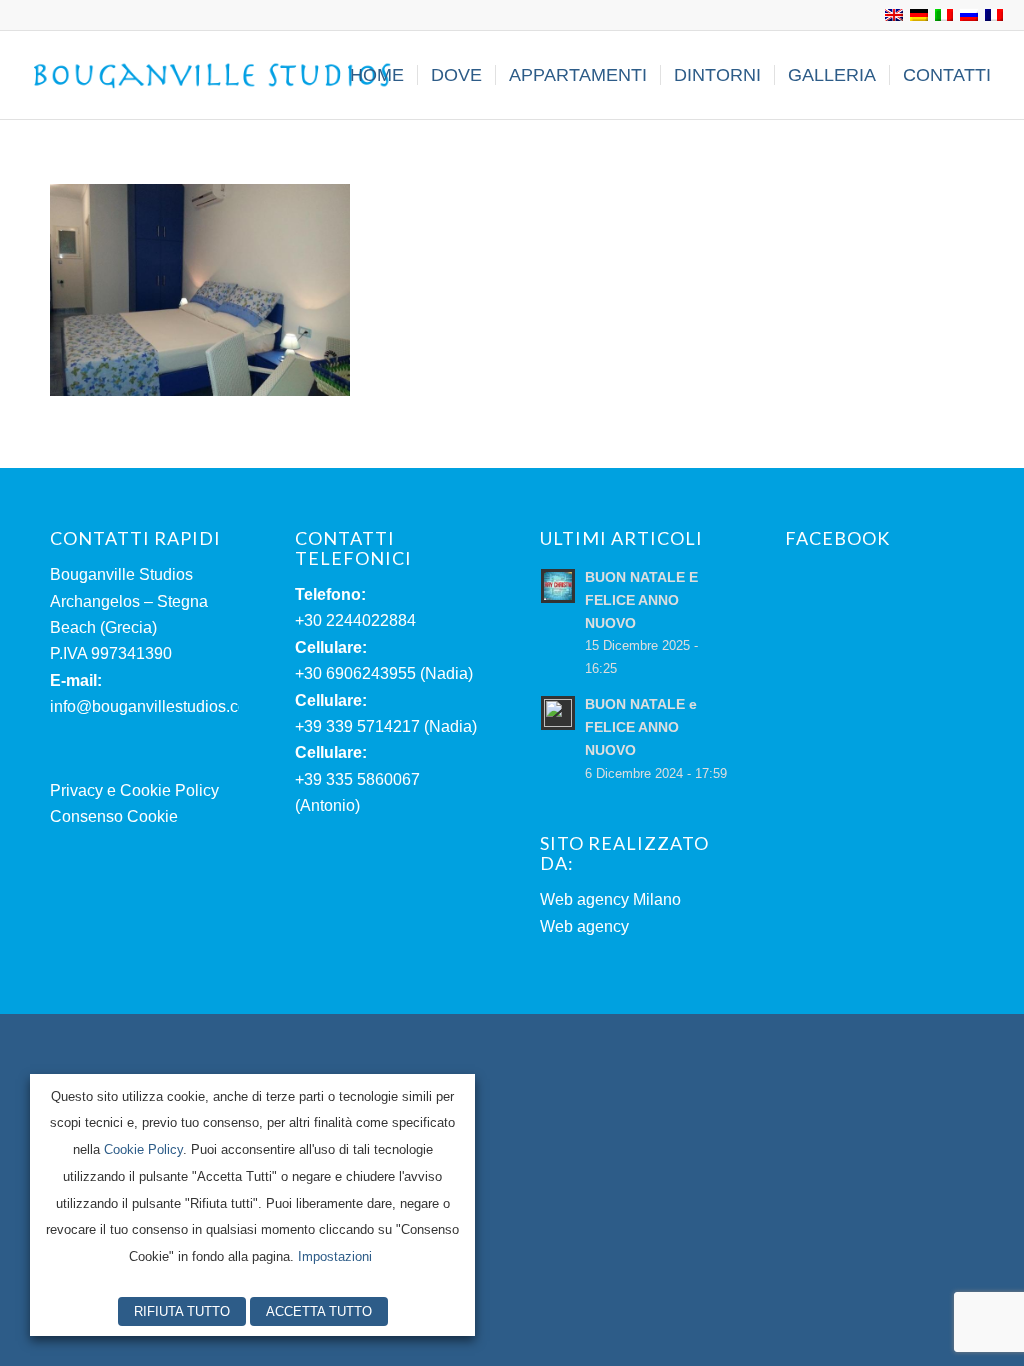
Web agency (584, 926)
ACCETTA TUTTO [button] (319, 1311)
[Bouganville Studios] (213, 75)
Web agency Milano (610, 899)
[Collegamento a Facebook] (26, 15)
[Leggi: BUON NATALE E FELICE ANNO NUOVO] (558, 586)
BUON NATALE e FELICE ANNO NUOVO (641, 727)
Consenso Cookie (114, 816)
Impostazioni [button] (335, 1256)
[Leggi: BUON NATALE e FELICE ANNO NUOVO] (558, 713)
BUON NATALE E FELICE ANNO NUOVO (641, 600)
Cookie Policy (143, 1149)
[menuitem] (377, 75)
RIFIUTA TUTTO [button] (182, 1311)
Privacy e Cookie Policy (134, 790)
